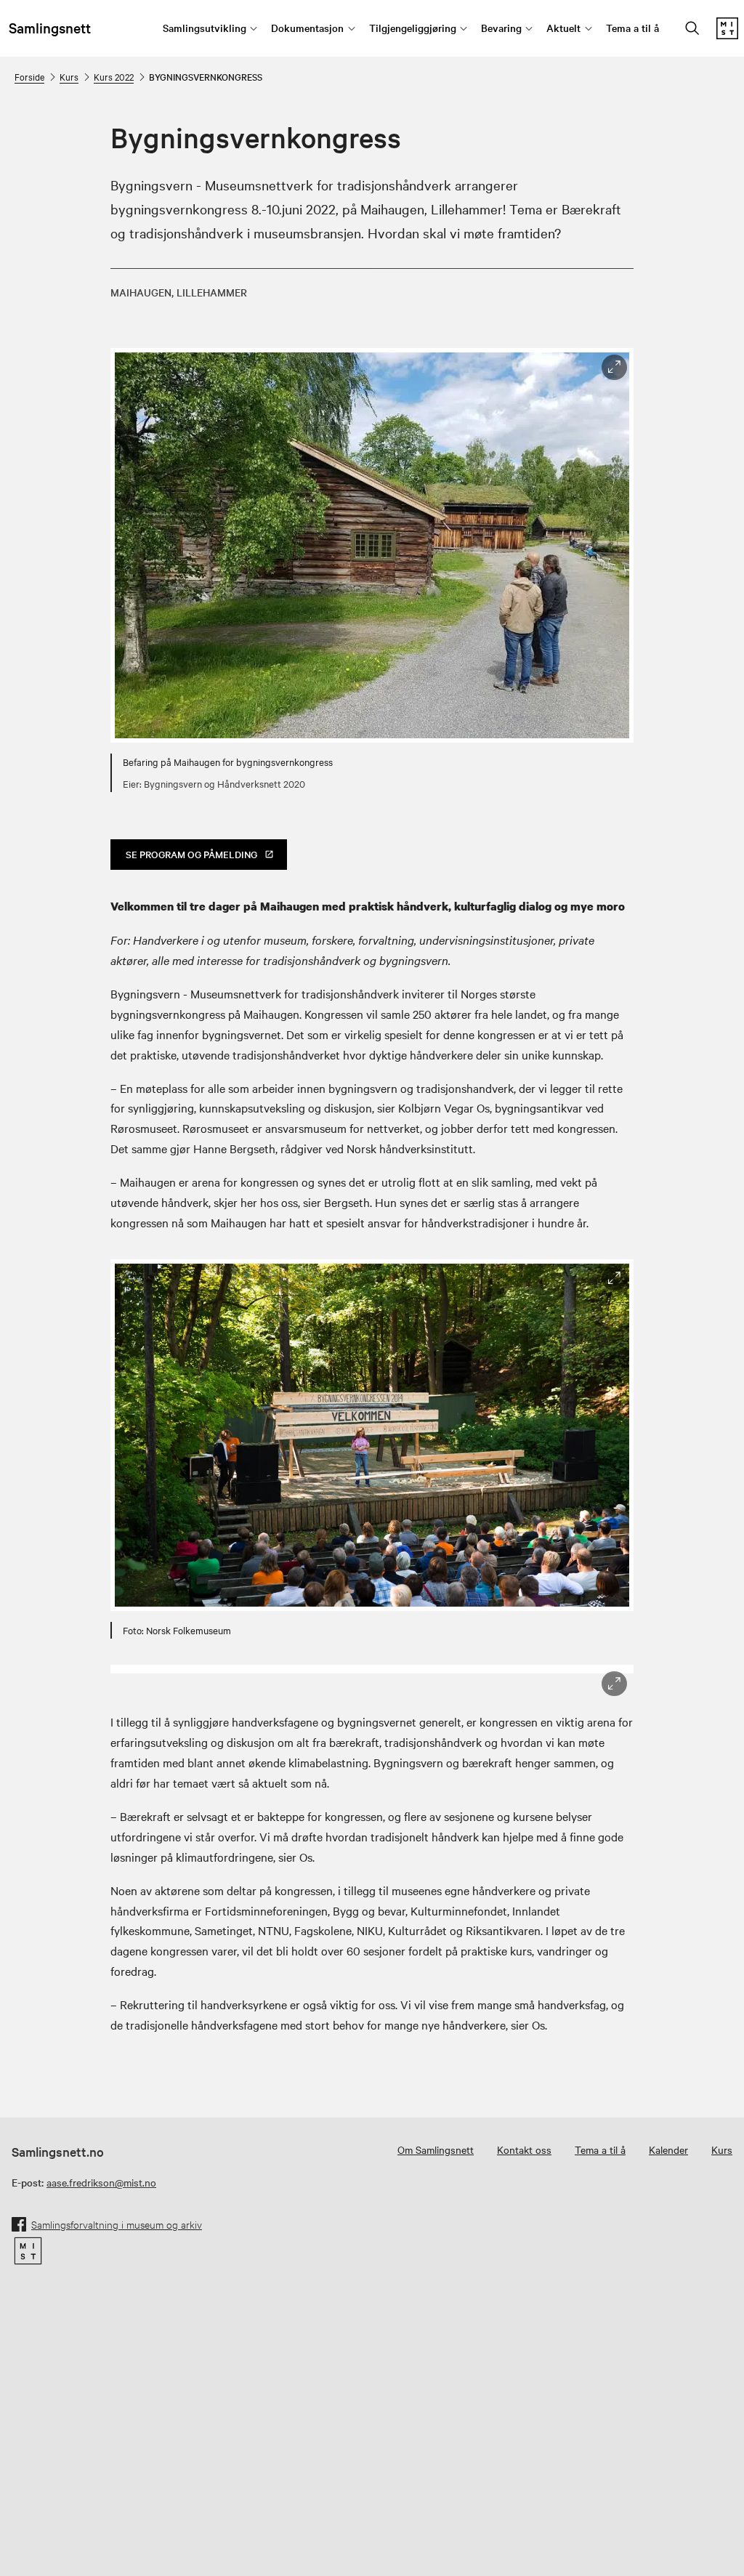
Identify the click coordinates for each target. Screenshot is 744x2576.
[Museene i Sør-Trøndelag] (727, 35)
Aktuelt (563, 28)
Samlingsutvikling (205, 28)
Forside (29, 76)
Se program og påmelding (191, 854)
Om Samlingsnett (436, 2149)
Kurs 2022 (114, 76)
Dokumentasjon (307, 28)
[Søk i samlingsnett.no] (692, 29)
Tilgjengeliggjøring (413, 28)
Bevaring (501, 28)
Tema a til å (632, 28)
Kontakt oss (524, 2149)
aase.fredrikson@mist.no (101, 2182)
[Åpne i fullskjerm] (614, 367)
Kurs (69, 76)
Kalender (668, 2149)
